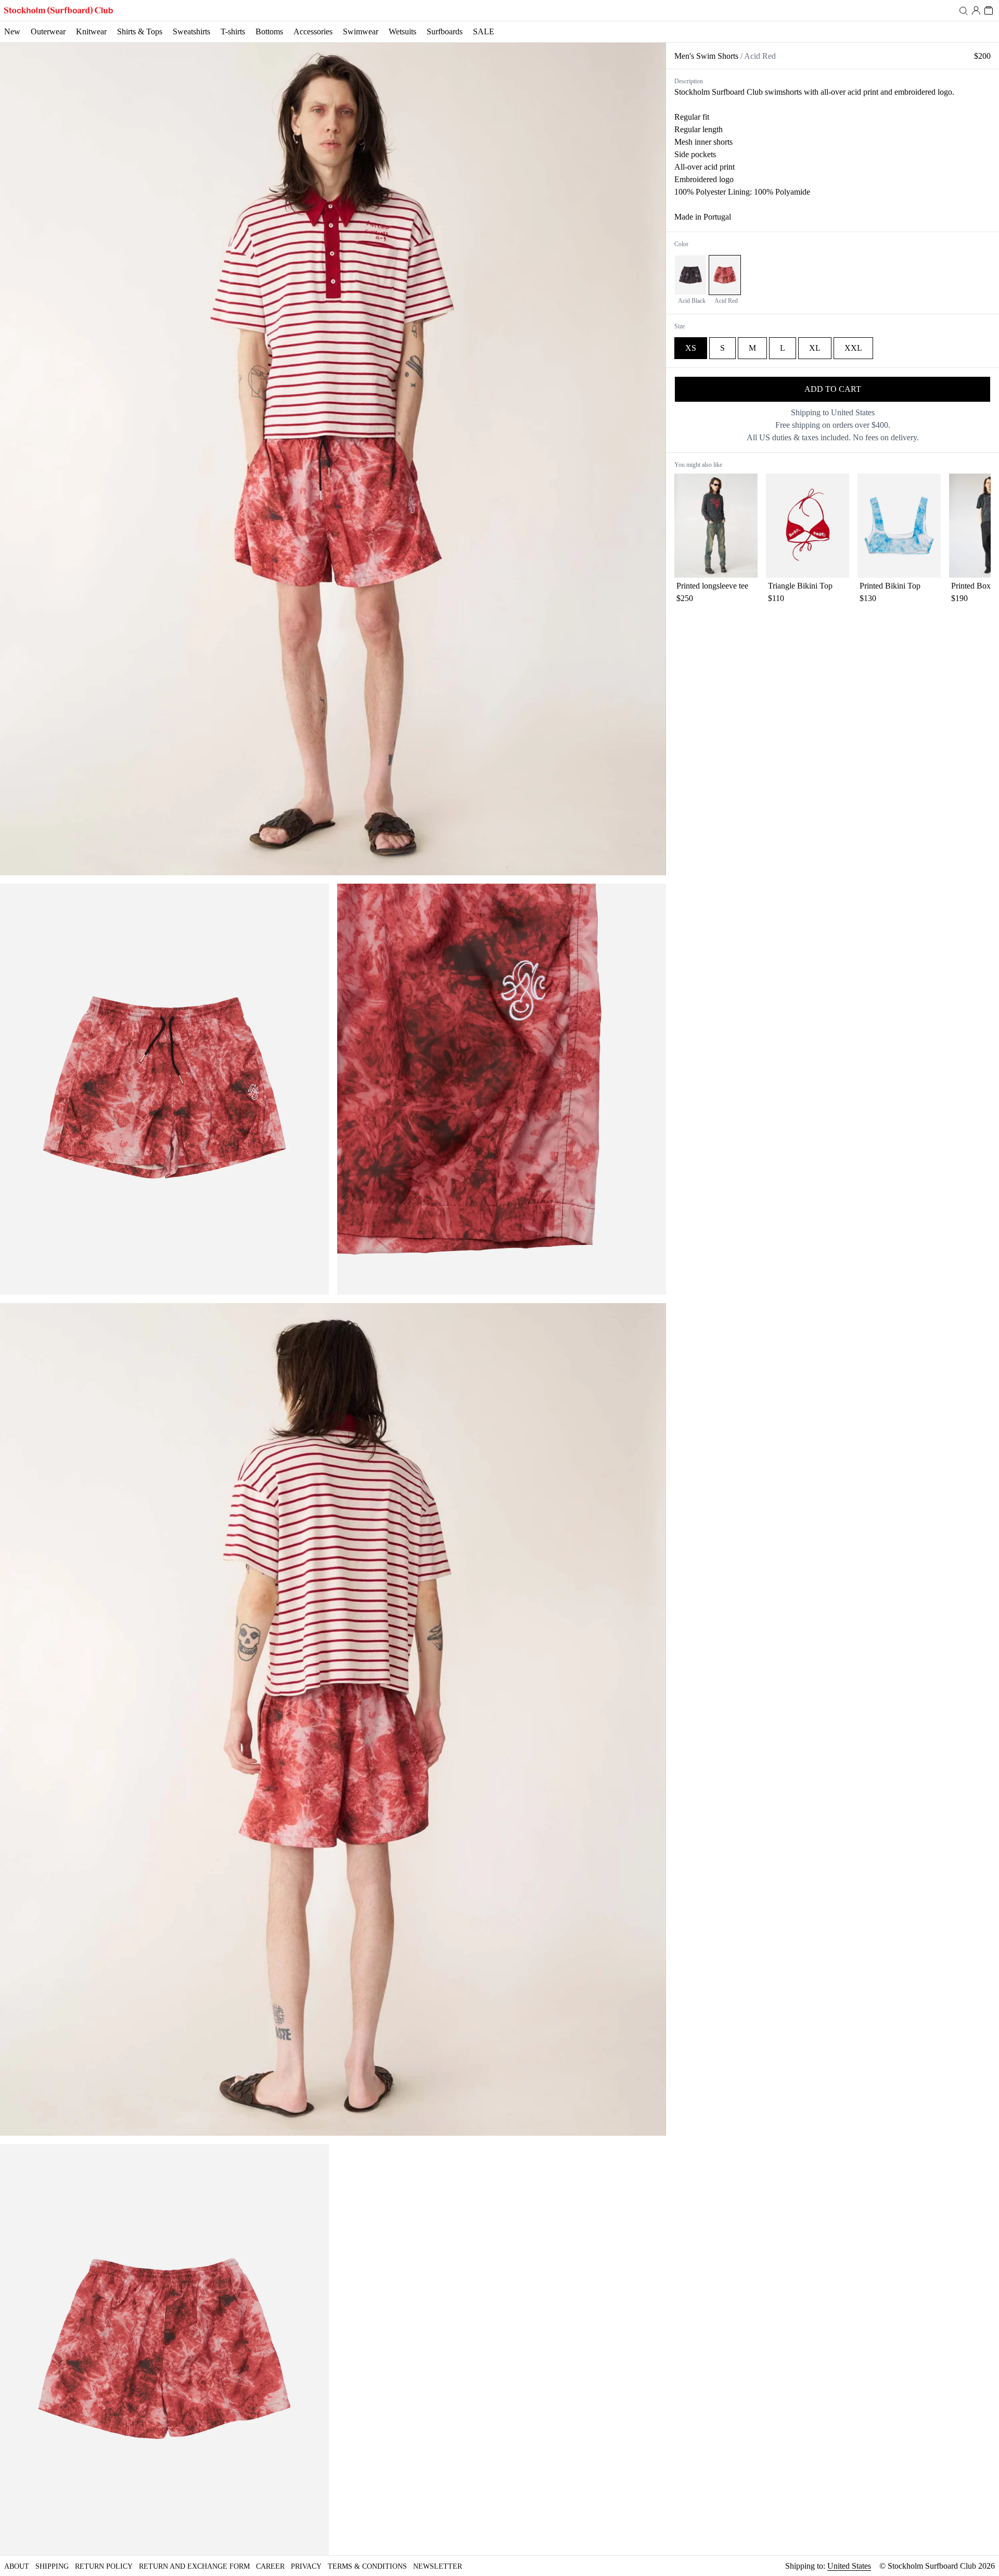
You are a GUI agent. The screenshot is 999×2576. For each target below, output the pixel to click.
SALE (484, 31)
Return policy (104, 2566)
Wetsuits (402, 31)
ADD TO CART (833, 389)
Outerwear (48, 31)
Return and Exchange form (194, 2566)
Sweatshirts (191, 31)
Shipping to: (828, 2566)
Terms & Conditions (367, 2566)
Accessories (313, 31)
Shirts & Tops (140, 31)
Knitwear (91, 31)
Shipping (52, 2566)
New (12, 31)
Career (270, 2566)
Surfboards (445, 31)
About (17, 2566)
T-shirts (233, 31)
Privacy (306, 2566)
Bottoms (269, 31)
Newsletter (438, 2566)
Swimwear (361, 31)
